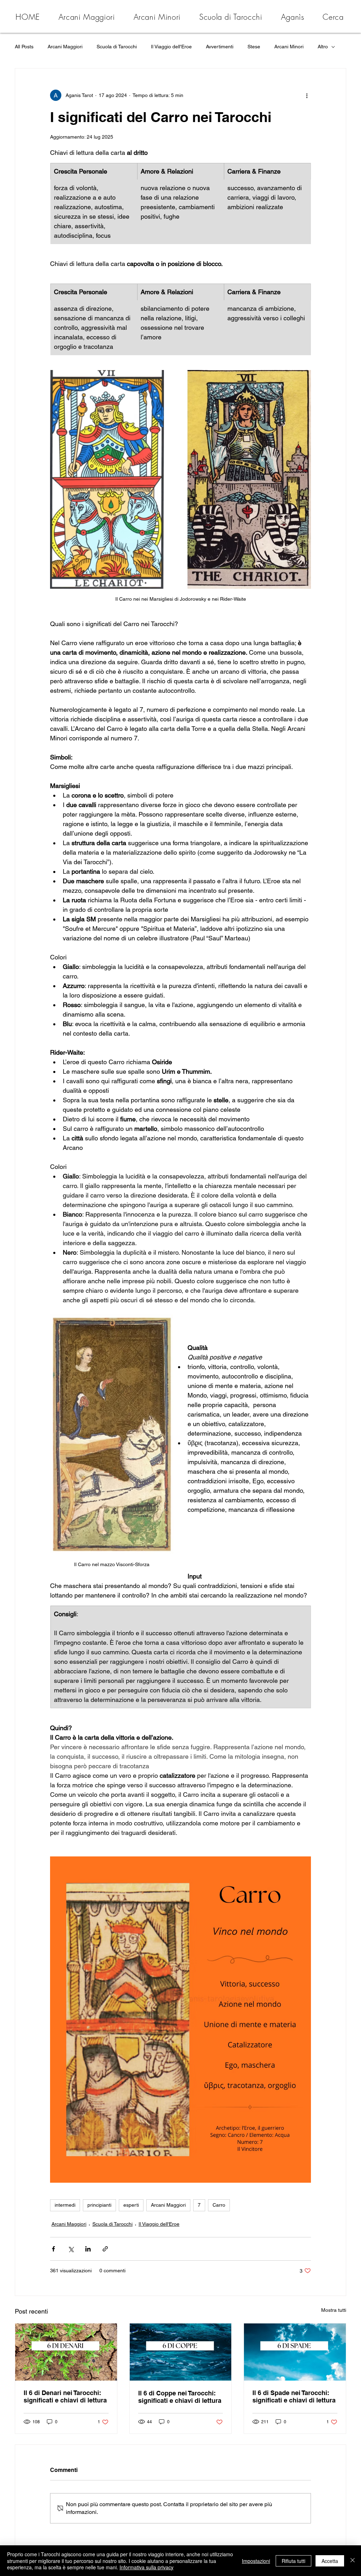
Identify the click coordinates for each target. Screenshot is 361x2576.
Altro (323, 47)
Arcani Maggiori (65, 47)
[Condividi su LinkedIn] (88, 2249)
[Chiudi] (353, 2561)
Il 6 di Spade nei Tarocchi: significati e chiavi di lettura (294, 2396)
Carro (219, 2205)
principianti (99, 2205)
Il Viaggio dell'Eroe (171, 47)
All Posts (24, 47)
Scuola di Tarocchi (117, 47)
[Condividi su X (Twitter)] (71, 2249)
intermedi (65, 2205)
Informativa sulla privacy (146, 2567)
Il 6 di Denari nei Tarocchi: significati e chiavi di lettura (65, 2396)
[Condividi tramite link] (105, 2249)
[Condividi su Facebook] (53, 2249)
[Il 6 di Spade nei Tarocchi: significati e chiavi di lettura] (295, 2352)
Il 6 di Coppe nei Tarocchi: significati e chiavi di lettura (180, 2397)
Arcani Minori (289, 47)
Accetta (330, 2561)
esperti (131, 2205)
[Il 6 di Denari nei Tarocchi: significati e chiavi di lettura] (66, 2352)
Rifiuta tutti (293, 2561)
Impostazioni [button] (256, 2561)
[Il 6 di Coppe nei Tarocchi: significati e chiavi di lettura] (181, 2352)
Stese (254, 47)
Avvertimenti (220, 47)
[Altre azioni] (307, 95)
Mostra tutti (334, 2310)
